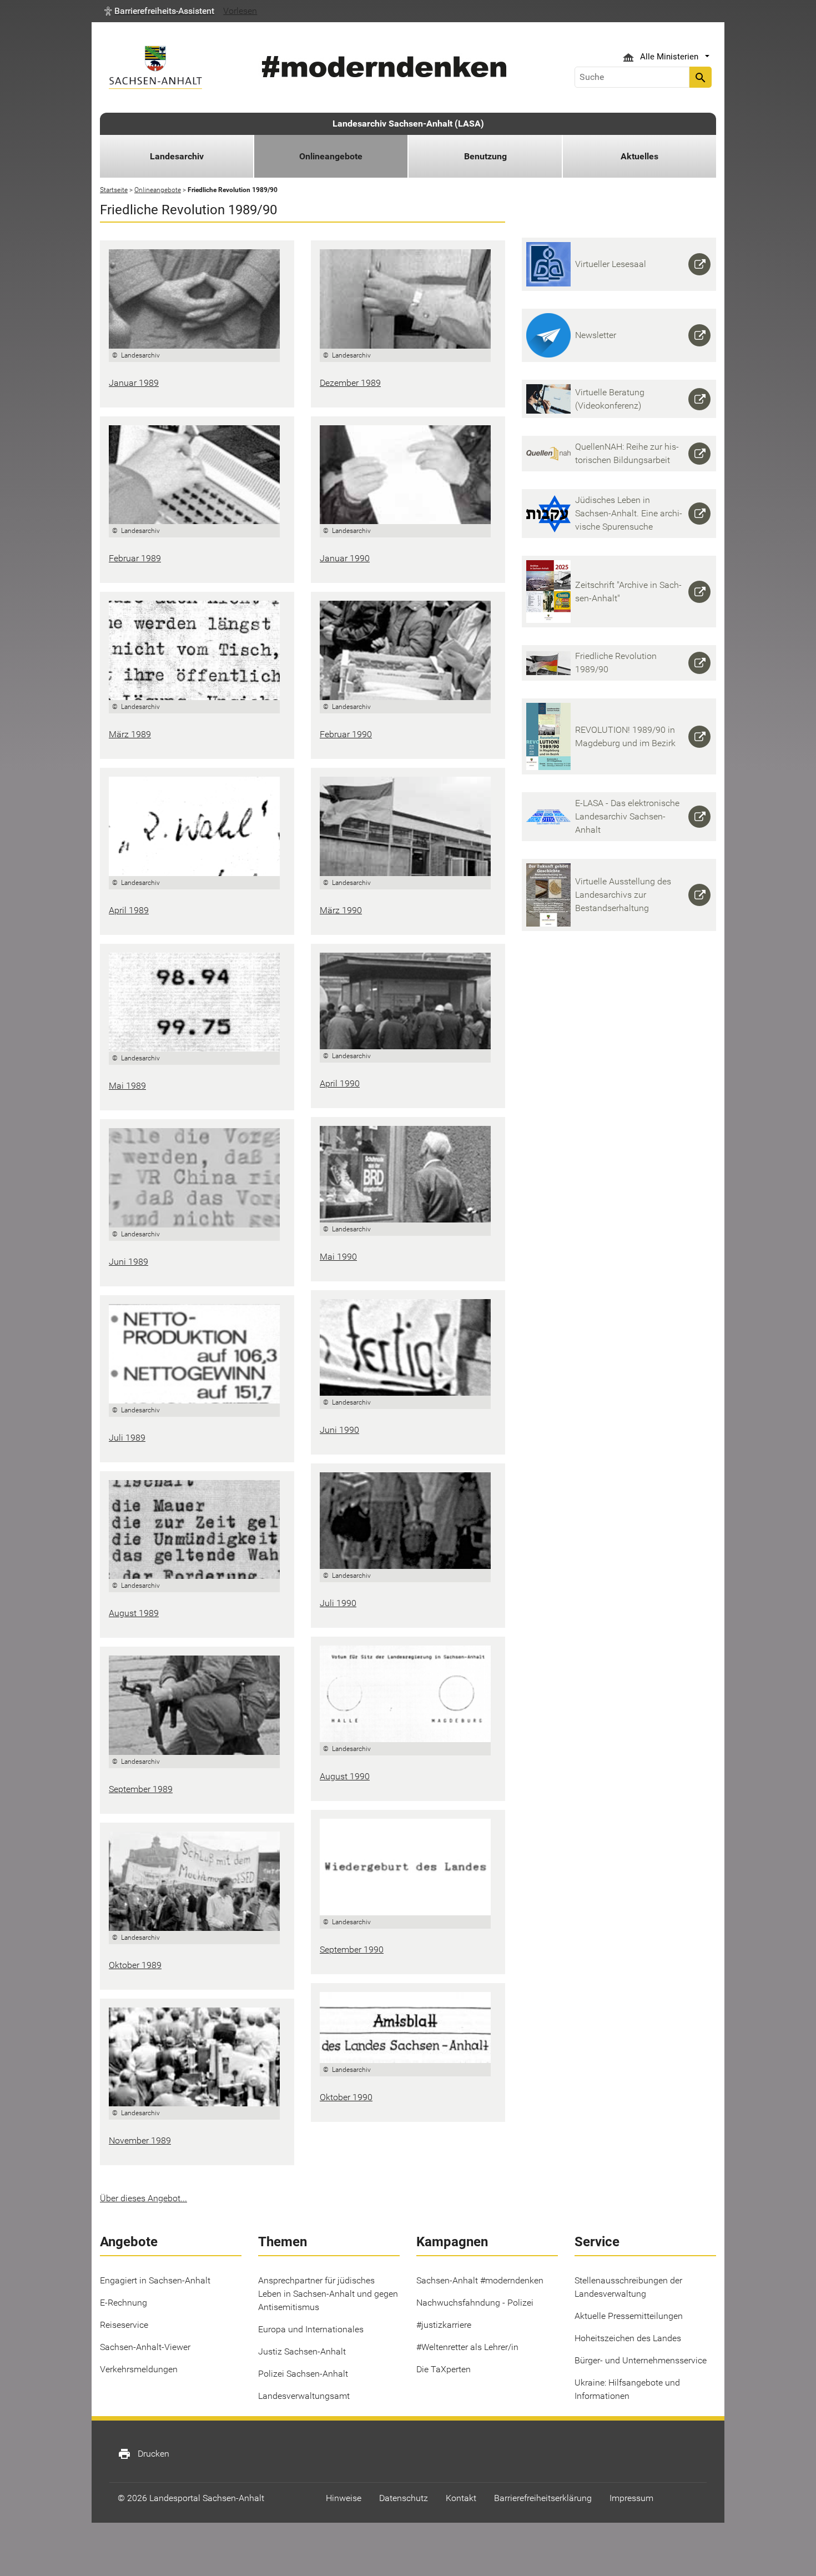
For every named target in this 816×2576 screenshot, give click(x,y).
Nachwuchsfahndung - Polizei (475, 2303)
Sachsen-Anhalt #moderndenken (480, 2280)
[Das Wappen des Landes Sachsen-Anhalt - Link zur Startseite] (155, 67)
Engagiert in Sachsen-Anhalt (155, 2280)
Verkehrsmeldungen (139, 2369)
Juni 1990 (339, 1430)
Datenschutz (404, 2498)
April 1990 (340, 1083)
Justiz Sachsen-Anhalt (302, 2351)
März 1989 (130, 734)
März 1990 (341, 910)
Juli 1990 (338, 1603)
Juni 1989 (129, 1262)
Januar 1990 (345, 558)
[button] (159, 11)
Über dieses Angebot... (143, 2198)
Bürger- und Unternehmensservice (641, 2360)
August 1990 (345, 1776)
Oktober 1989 (135, 1965)
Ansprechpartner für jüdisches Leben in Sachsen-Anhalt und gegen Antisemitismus (328, 2294)
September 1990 (352, 1949)
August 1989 (134, 1613)
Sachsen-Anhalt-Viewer (145, 2347)
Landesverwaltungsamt (304, 2396)
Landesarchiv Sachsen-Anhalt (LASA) (408, 124)
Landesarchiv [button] (177, 156)
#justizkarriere (444, 2325)
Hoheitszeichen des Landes (628, 2338)
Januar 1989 (134, 383)
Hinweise (344, 2498)
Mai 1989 (127, 1086)
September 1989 (141, 1789)
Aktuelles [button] (639, 156)
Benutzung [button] (485, 156)
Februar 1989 (135, 558)
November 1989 (140, 2140)
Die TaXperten (444, 2369)
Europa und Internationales (311, 2329)
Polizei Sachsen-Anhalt (303, 2374)
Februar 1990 (346, 734)
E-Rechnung (124, 2303)
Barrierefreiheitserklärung (543, 2498)
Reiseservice (124, 2325)
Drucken (143, 2454)
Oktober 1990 (346, 2097)
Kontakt (461, 2498)
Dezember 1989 (350, 383)
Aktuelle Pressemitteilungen (629, 2316)
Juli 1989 (127, 1438)
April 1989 (129, 910)
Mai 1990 (338, 1257)
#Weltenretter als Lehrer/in (467, 2347)
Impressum (631, 2498)
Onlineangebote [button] (331, 156)
